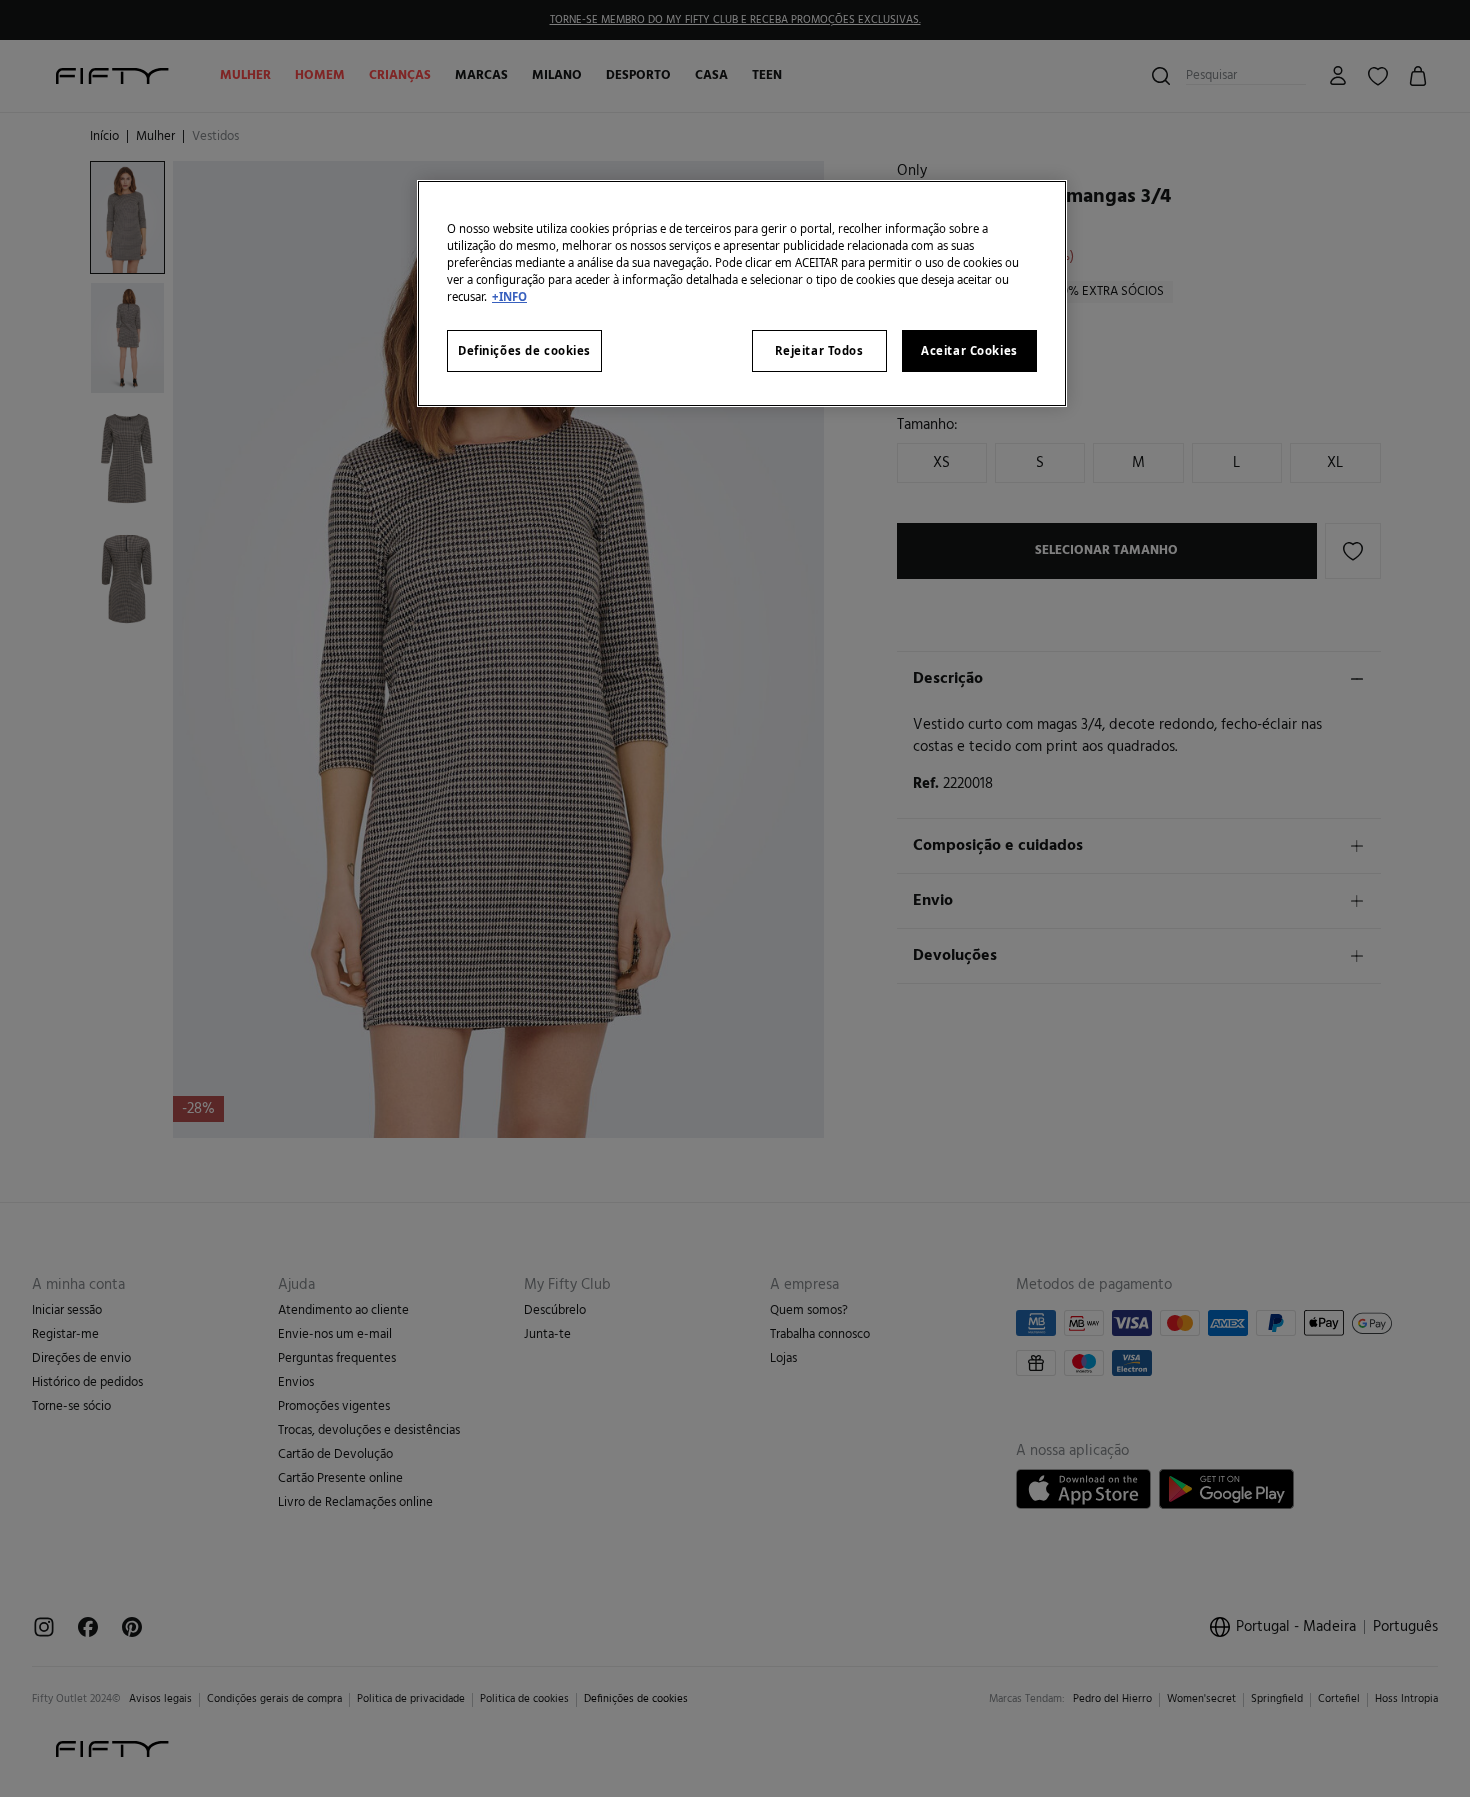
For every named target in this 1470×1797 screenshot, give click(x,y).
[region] (742, 293)
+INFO (509, 296)
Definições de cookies (524, 350)
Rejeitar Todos (819, 350)
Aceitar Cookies (969, 350)
